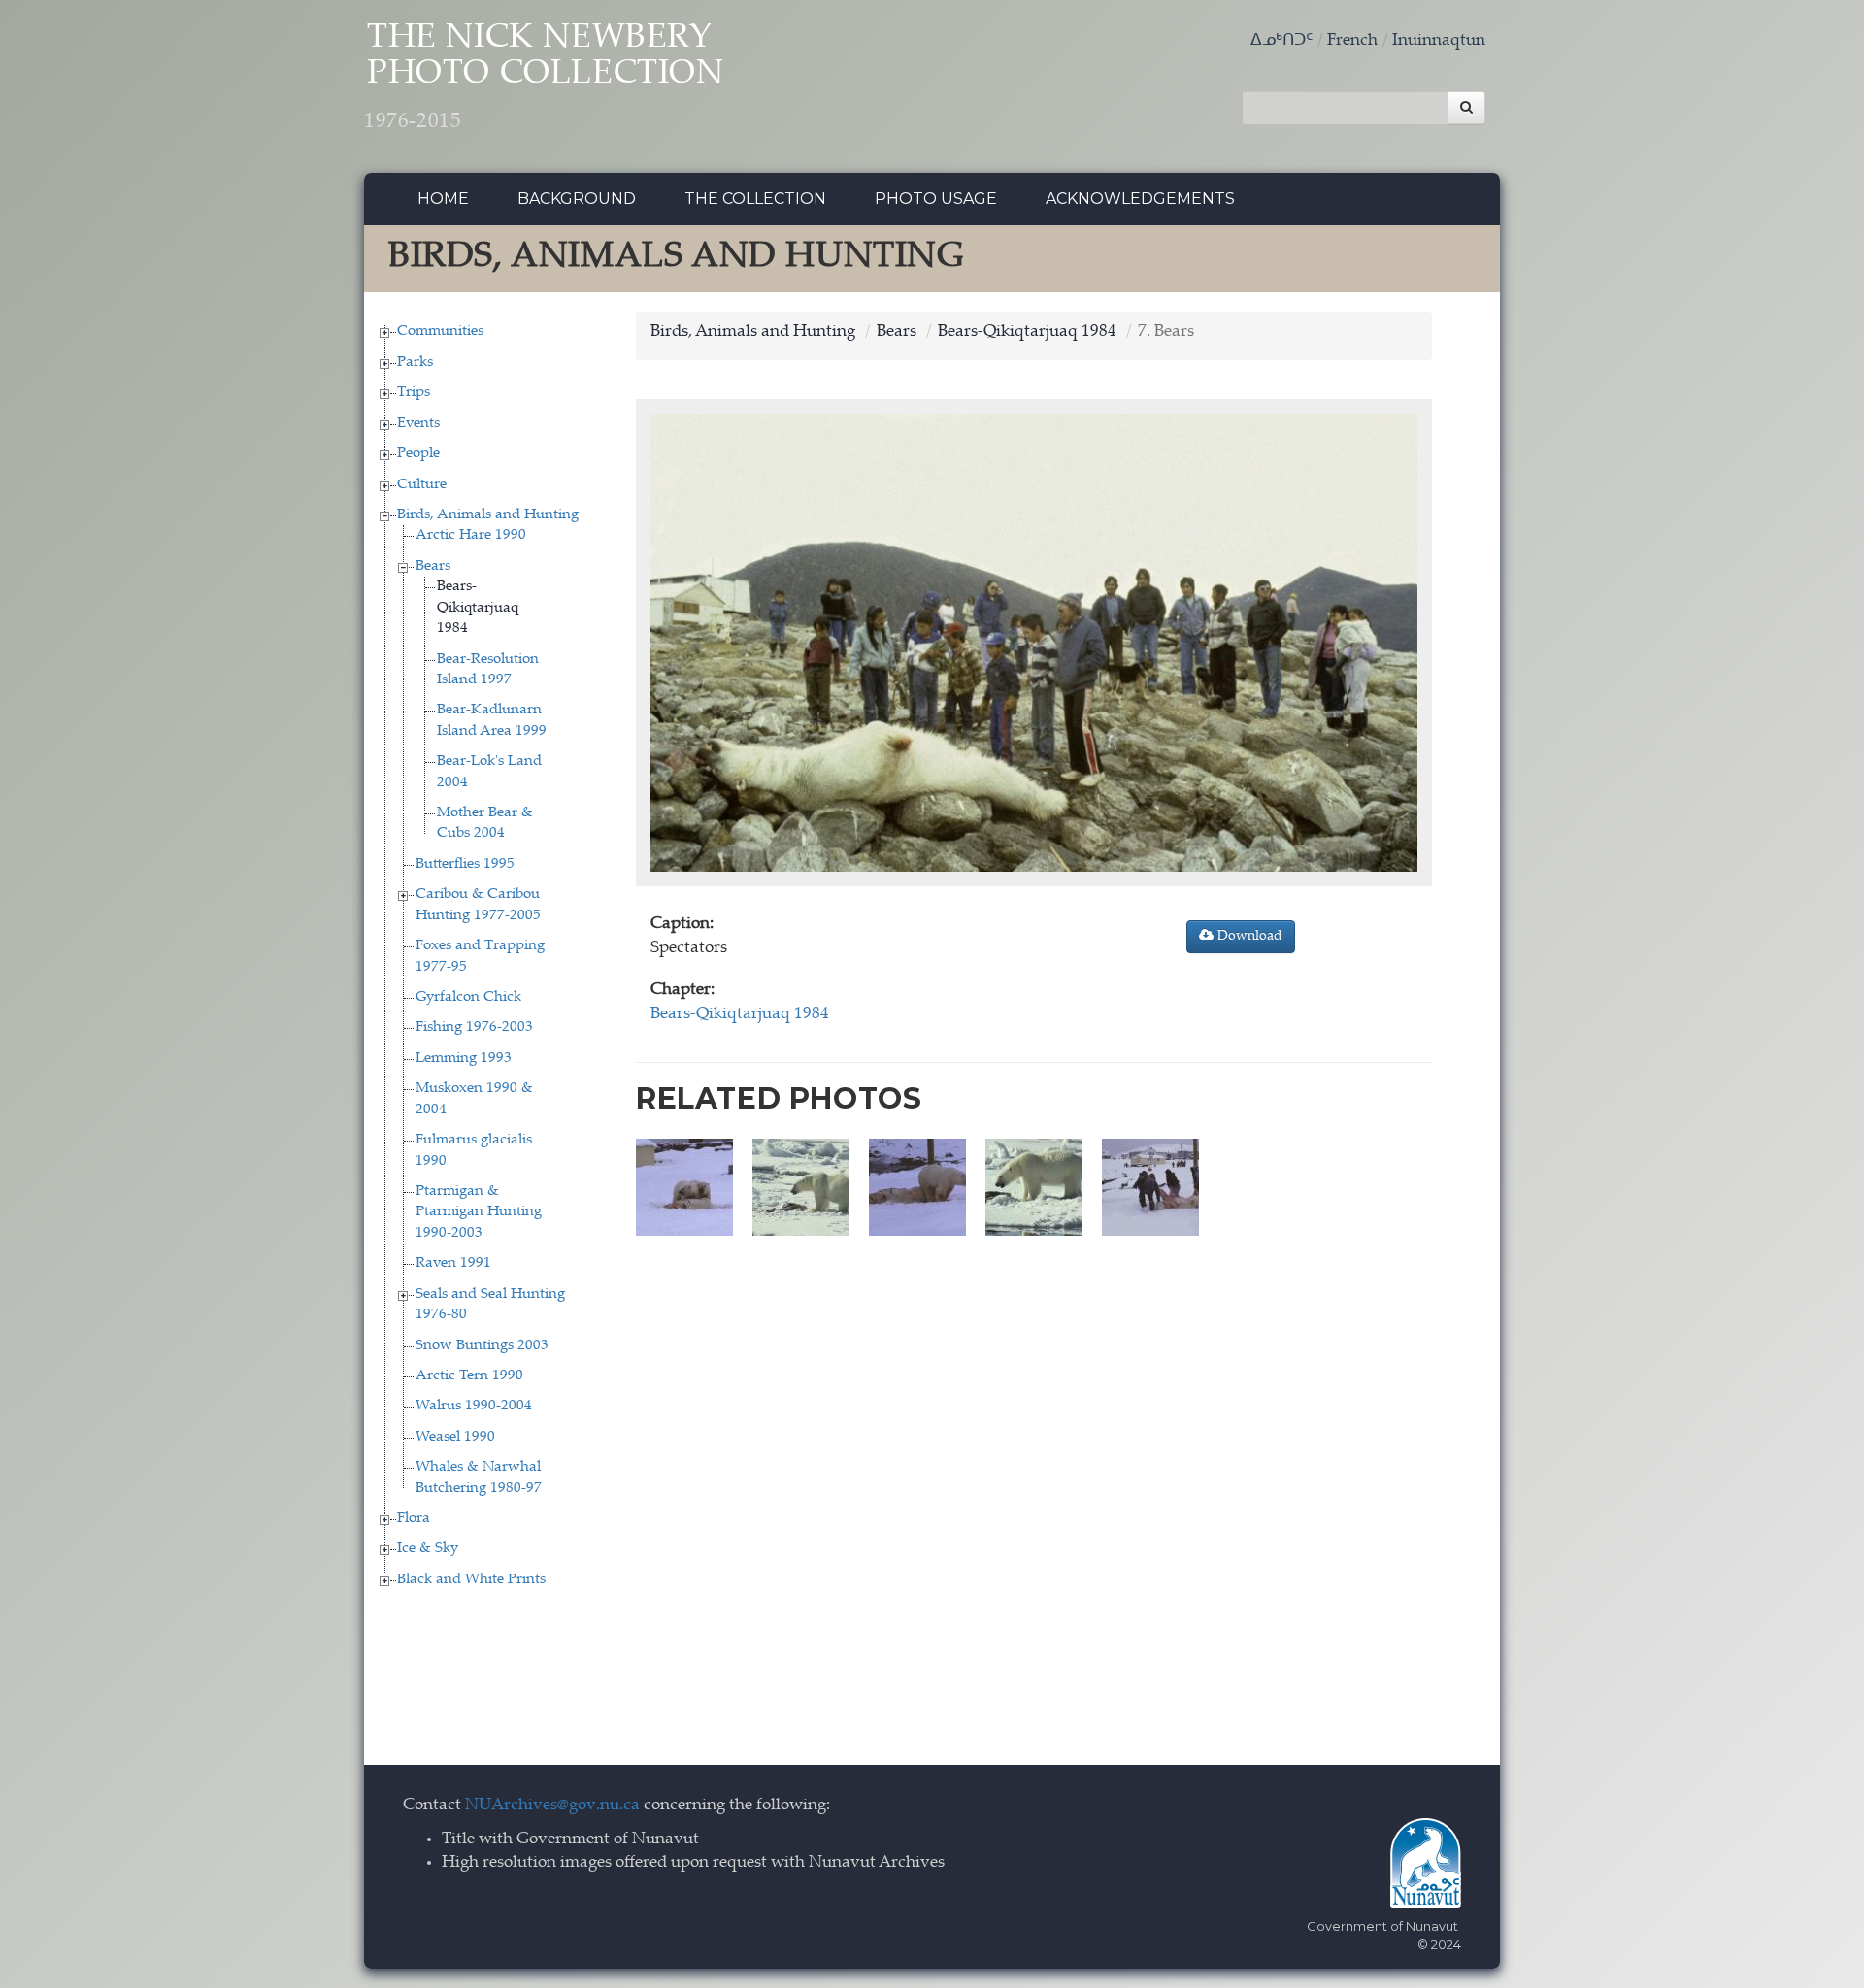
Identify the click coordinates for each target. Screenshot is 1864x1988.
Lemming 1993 (464, 1059)
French (1352, 41)
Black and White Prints (471, 1580)
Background (577, 199)
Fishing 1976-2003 (474, 1027)
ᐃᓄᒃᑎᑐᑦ (1281, 41)
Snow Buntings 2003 (482, 1346)
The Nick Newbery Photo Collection (544, 78)
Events (418, 424)
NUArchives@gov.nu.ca (552, 1806)
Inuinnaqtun (1439, 41)
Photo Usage (936, 199)
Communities (440, 331)
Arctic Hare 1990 (471, 535)
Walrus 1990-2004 (474, 1406)
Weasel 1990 (455, 1437)
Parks (415, 363)
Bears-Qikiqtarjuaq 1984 (478, 608)
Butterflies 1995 (465, 864)
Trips (414, 393)
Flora (414, 1519)
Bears (433, 566)
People (418, 454)
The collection (755, 199)
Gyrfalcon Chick (468, 997)
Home (443, 199)
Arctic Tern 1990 (469, 1376)
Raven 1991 (453, 1263)
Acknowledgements (1140, 199)
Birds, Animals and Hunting (488, 515)
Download (1248, 937)
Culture (422, 485)
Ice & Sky (428, 1549)
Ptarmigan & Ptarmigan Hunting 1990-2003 (479, 1212)
